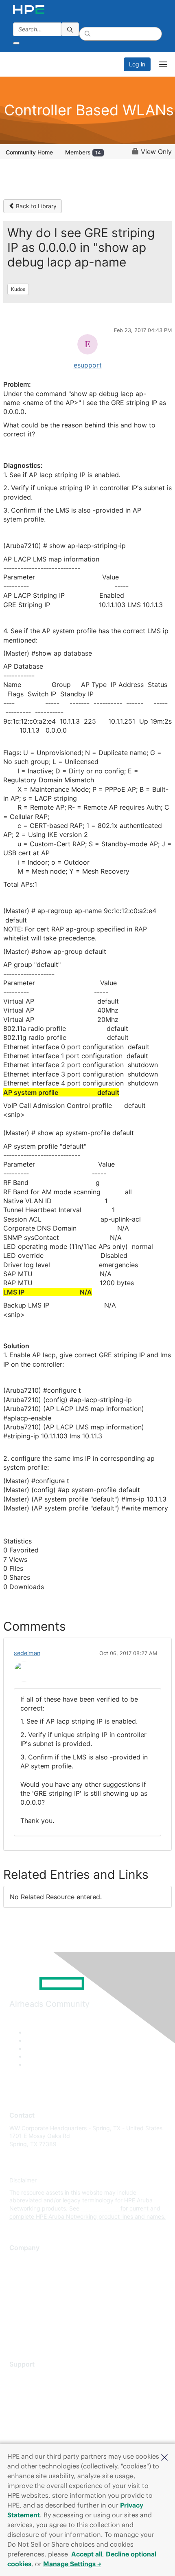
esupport (88, 365)
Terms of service (31, 2320)
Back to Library (35, 206)
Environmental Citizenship (44, 2296)
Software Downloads (37, 2413)
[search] (70, 29)
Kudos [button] (18, 289)
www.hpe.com (100, 2208)
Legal (17, 2333)
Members (83, 152)
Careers (20, 2272)
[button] (164, 2457)
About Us (22, 2260)
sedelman (27, 1653)
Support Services (32, 2377)
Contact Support (32, 2389)
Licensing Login (30, 2425)
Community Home (29, 152)
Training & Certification (39, 2401)
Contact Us (24, 2284)
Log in (137, 64)
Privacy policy (28, 2308)
